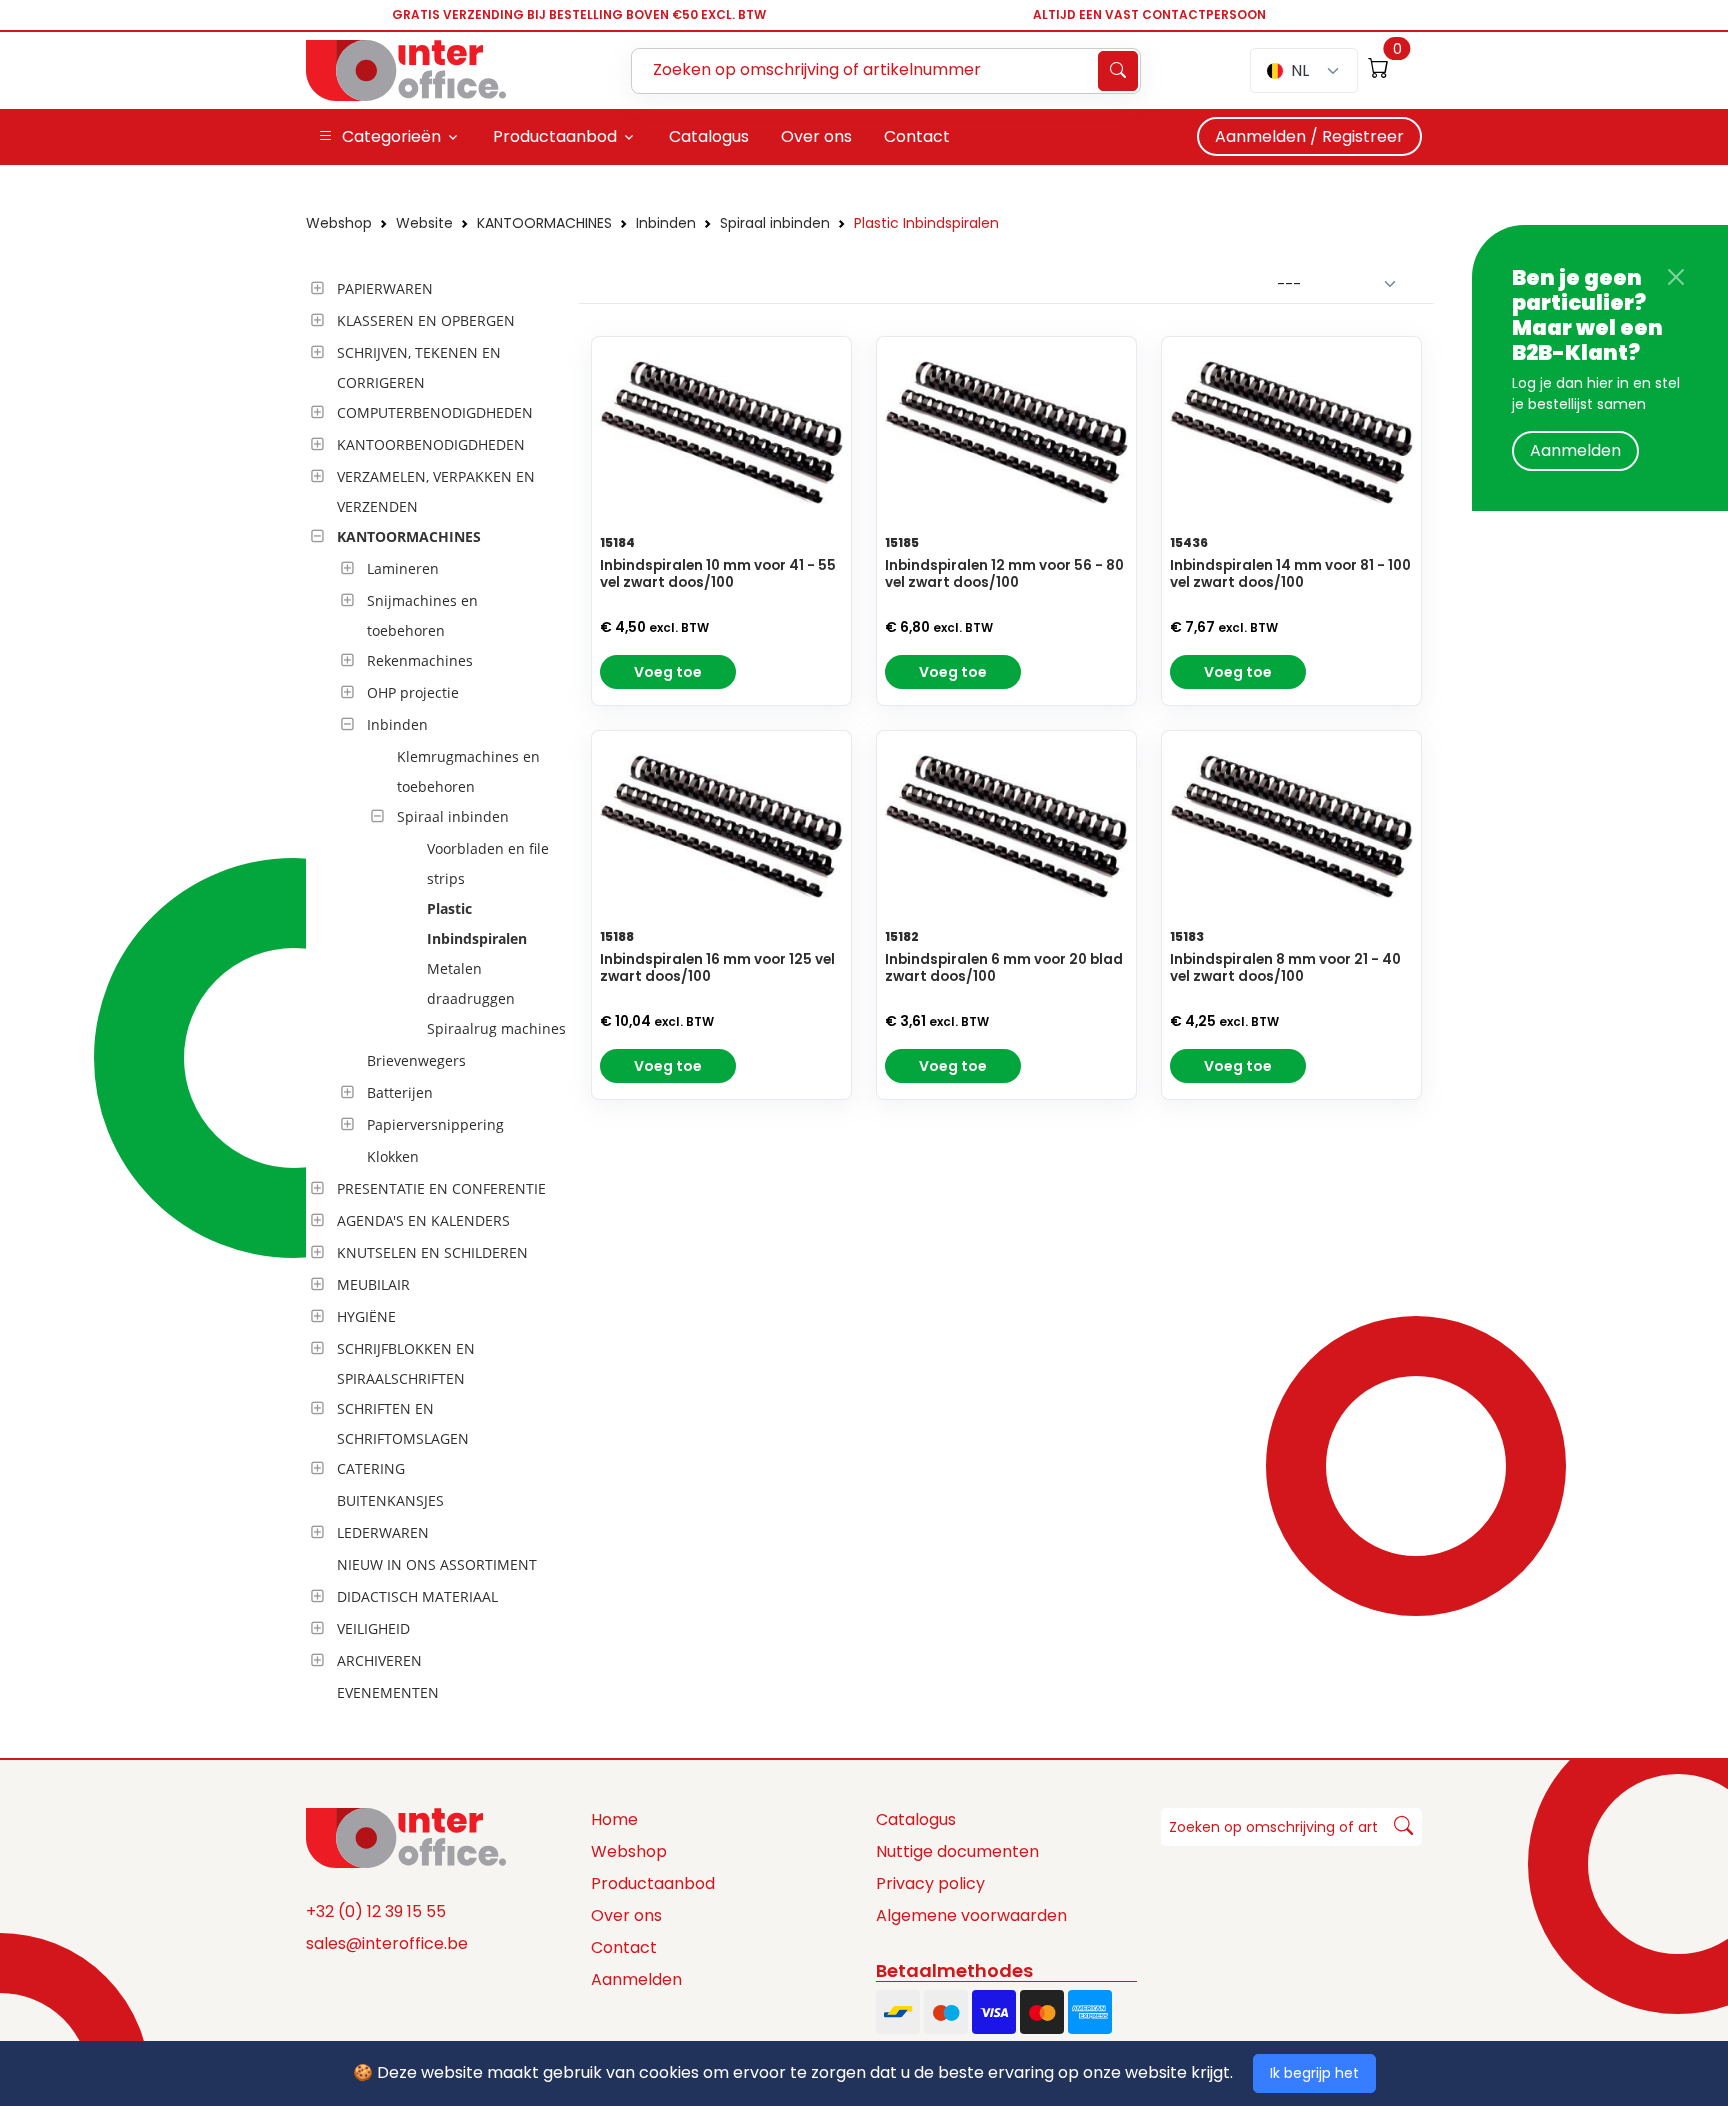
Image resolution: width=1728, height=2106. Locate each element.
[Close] (1676, 277)
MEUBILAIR (373, 1284)
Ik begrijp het (1314, 2073)
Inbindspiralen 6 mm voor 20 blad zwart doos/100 (1004, 968)
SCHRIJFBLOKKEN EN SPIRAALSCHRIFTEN (406, 1363)
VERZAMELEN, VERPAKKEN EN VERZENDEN (436, 491)
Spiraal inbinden (775, 223)
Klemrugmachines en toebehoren (468, 771)
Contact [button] (917, 136)
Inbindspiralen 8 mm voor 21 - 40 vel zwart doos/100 (1285, 968)
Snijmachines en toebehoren (422, 615)
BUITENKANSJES (390, 1500)
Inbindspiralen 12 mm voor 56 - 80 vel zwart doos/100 (1004, 574)
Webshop (339, 223)
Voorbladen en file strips (488, 863)
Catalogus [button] (709, 136)
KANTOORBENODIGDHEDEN (431, 444)
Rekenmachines (420, 660)
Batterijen (400, 1092)
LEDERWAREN (383, 1532)
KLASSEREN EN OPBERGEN (426, 320)
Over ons (626, 1915)
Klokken (393, 1156)
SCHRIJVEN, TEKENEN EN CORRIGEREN (419, 367)
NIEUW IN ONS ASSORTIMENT (437, 1564)
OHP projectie (413, 692)
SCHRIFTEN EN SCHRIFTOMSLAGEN (403, 1423)
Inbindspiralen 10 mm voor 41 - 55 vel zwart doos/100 (718, 574)
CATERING (371, 1468)
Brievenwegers (416, 1060)
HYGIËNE (366, 1316)
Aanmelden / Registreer (1309, 136)
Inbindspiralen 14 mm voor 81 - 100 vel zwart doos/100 (1290, 574)
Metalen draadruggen (471, 983)
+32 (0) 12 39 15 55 (376, 1911)
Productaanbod (653, 1883)
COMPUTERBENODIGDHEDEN (435, 412)
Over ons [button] (816, 136)
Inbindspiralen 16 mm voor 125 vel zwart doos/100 (717, 968)
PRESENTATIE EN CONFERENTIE (441, 1188)
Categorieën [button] (391, 136)
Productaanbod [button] (555, 136)
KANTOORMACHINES (544, 223)
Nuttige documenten (957, 1851)
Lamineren (403, 568)
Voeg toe (668, 672)
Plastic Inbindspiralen (926, 223)
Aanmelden (1575, 450)
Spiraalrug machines (496, 1028)
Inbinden (666, 223)
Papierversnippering (435, 1124)
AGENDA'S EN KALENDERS (423, 1220)
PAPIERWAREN (385, 288)
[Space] (406, 1836)
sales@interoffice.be (387, 1943)
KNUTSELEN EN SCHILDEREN (432, 1252)
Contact (624, 1947)
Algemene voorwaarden (971, 1915)
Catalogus (916, 1819)
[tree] (436, 992)
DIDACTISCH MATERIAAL (417, 1596)
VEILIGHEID (373, 1628)
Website (424, 223)
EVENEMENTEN (388, 1692)
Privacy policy (930, 1883)
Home (614, 1819)
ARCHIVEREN (379, 1660)
